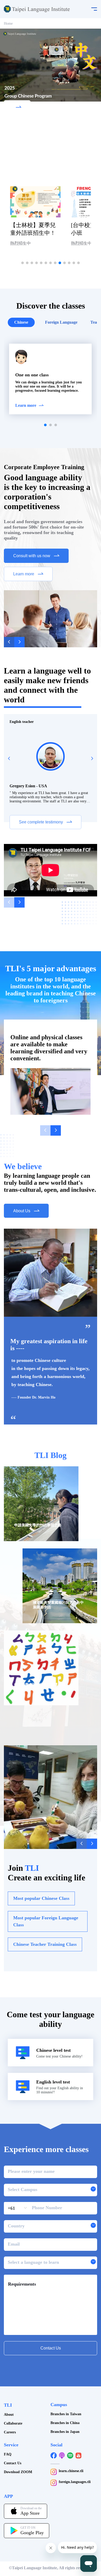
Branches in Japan (65, 2432)
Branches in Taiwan (66, 2414)
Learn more (26, 405)
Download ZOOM (18, 2472)
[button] (23, 263)
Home (8, 24)
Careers (10, 2432)
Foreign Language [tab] (61, 322)
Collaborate (13, 2423)
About (9, 2415)
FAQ (8, 2454)
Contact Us (13, 2463)
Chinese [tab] (21, 322)
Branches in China (65, 2423)
